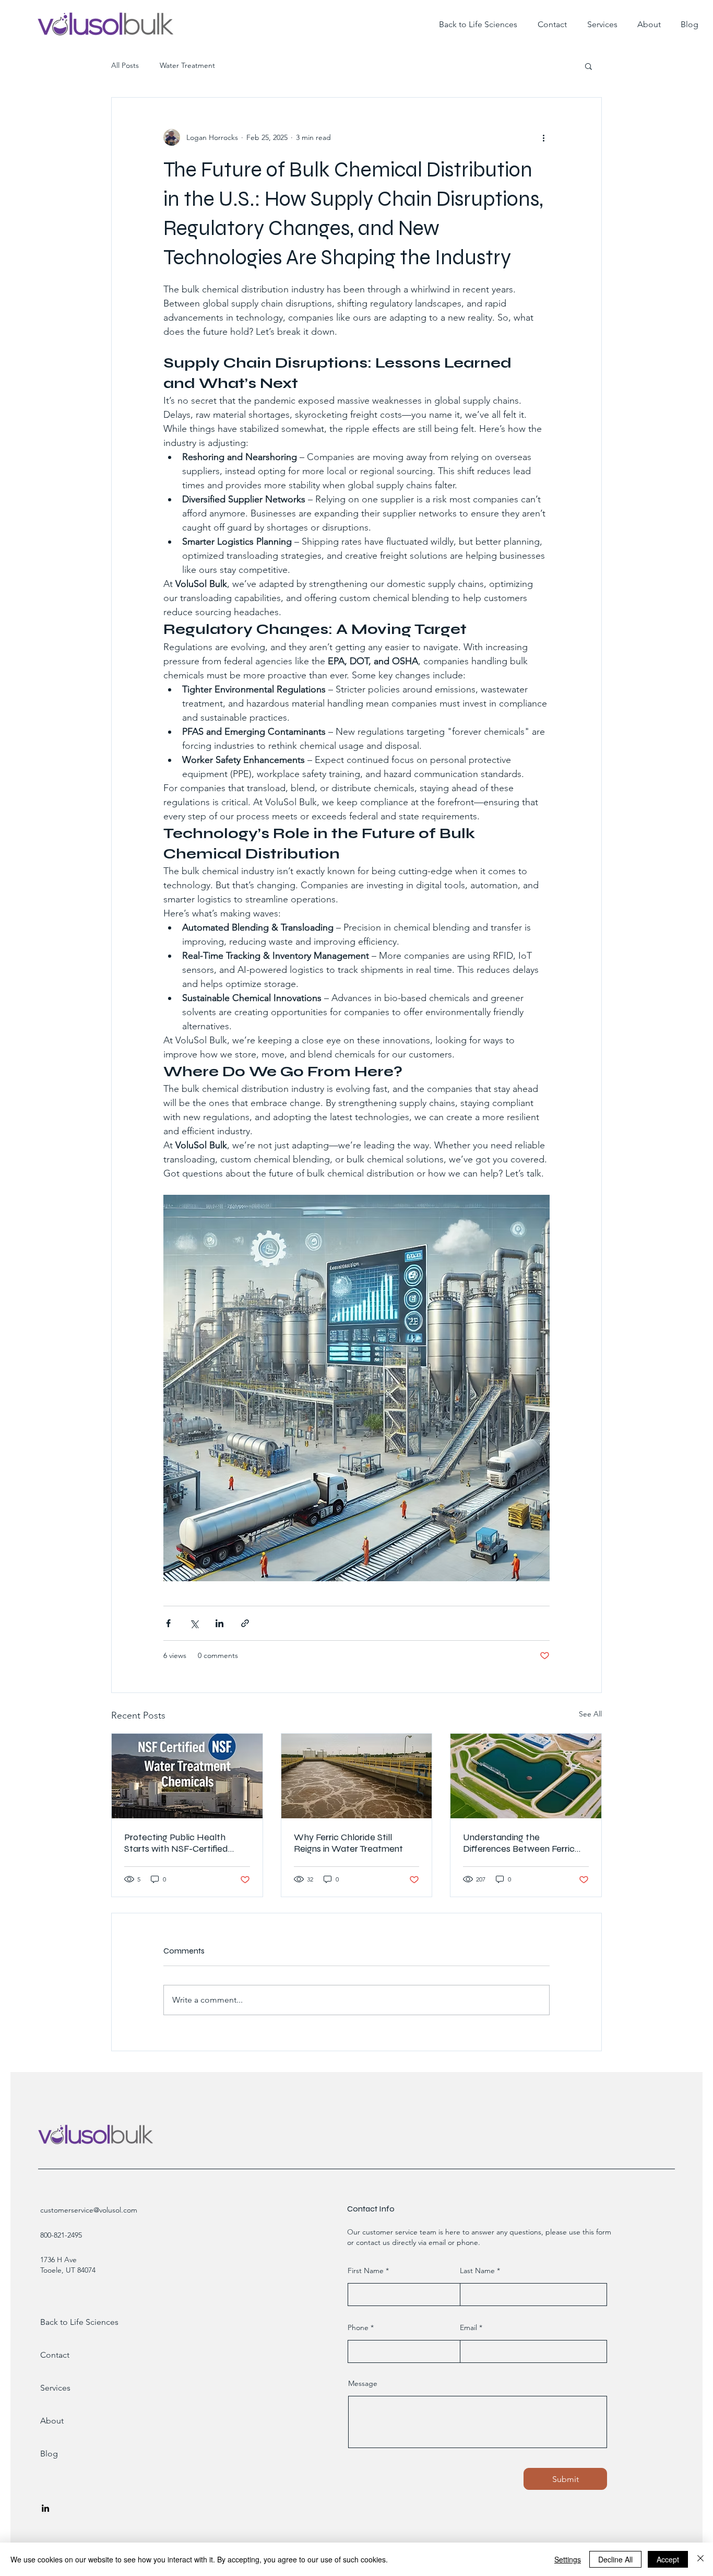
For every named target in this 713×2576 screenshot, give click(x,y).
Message (363, 2383)
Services (55, 2388)
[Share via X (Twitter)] (194, 1623)
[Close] (700, 2559)
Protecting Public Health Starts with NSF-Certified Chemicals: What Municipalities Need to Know (183, 1843)
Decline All (615, 2559)
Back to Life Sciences (68, 2322)
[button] (589, 66)
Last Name (477, 2271)
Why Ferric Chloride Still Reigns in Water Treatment (348, 1843)
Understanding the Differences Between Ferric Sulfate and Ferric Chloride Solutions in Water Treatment (522, 1843)
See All (590, 1714)
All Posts (125, 65)
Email (468, 2327)
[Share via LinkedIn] (219, 1623)
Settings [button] (568, 2559)
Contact (55, 2355)
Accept (668, 2559)
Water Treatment (187, 65)
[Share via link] (245, 1623)
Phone (358, 2327)
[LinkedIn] (45, 2508)
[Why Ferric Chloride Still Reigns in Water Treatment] (357, 1776)
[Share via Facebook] (168, 1623)
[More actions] (543, 137)
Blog (49, 2454)
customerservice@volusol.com (89, 2210)
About (52, 2421)
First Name (366, 2271)
